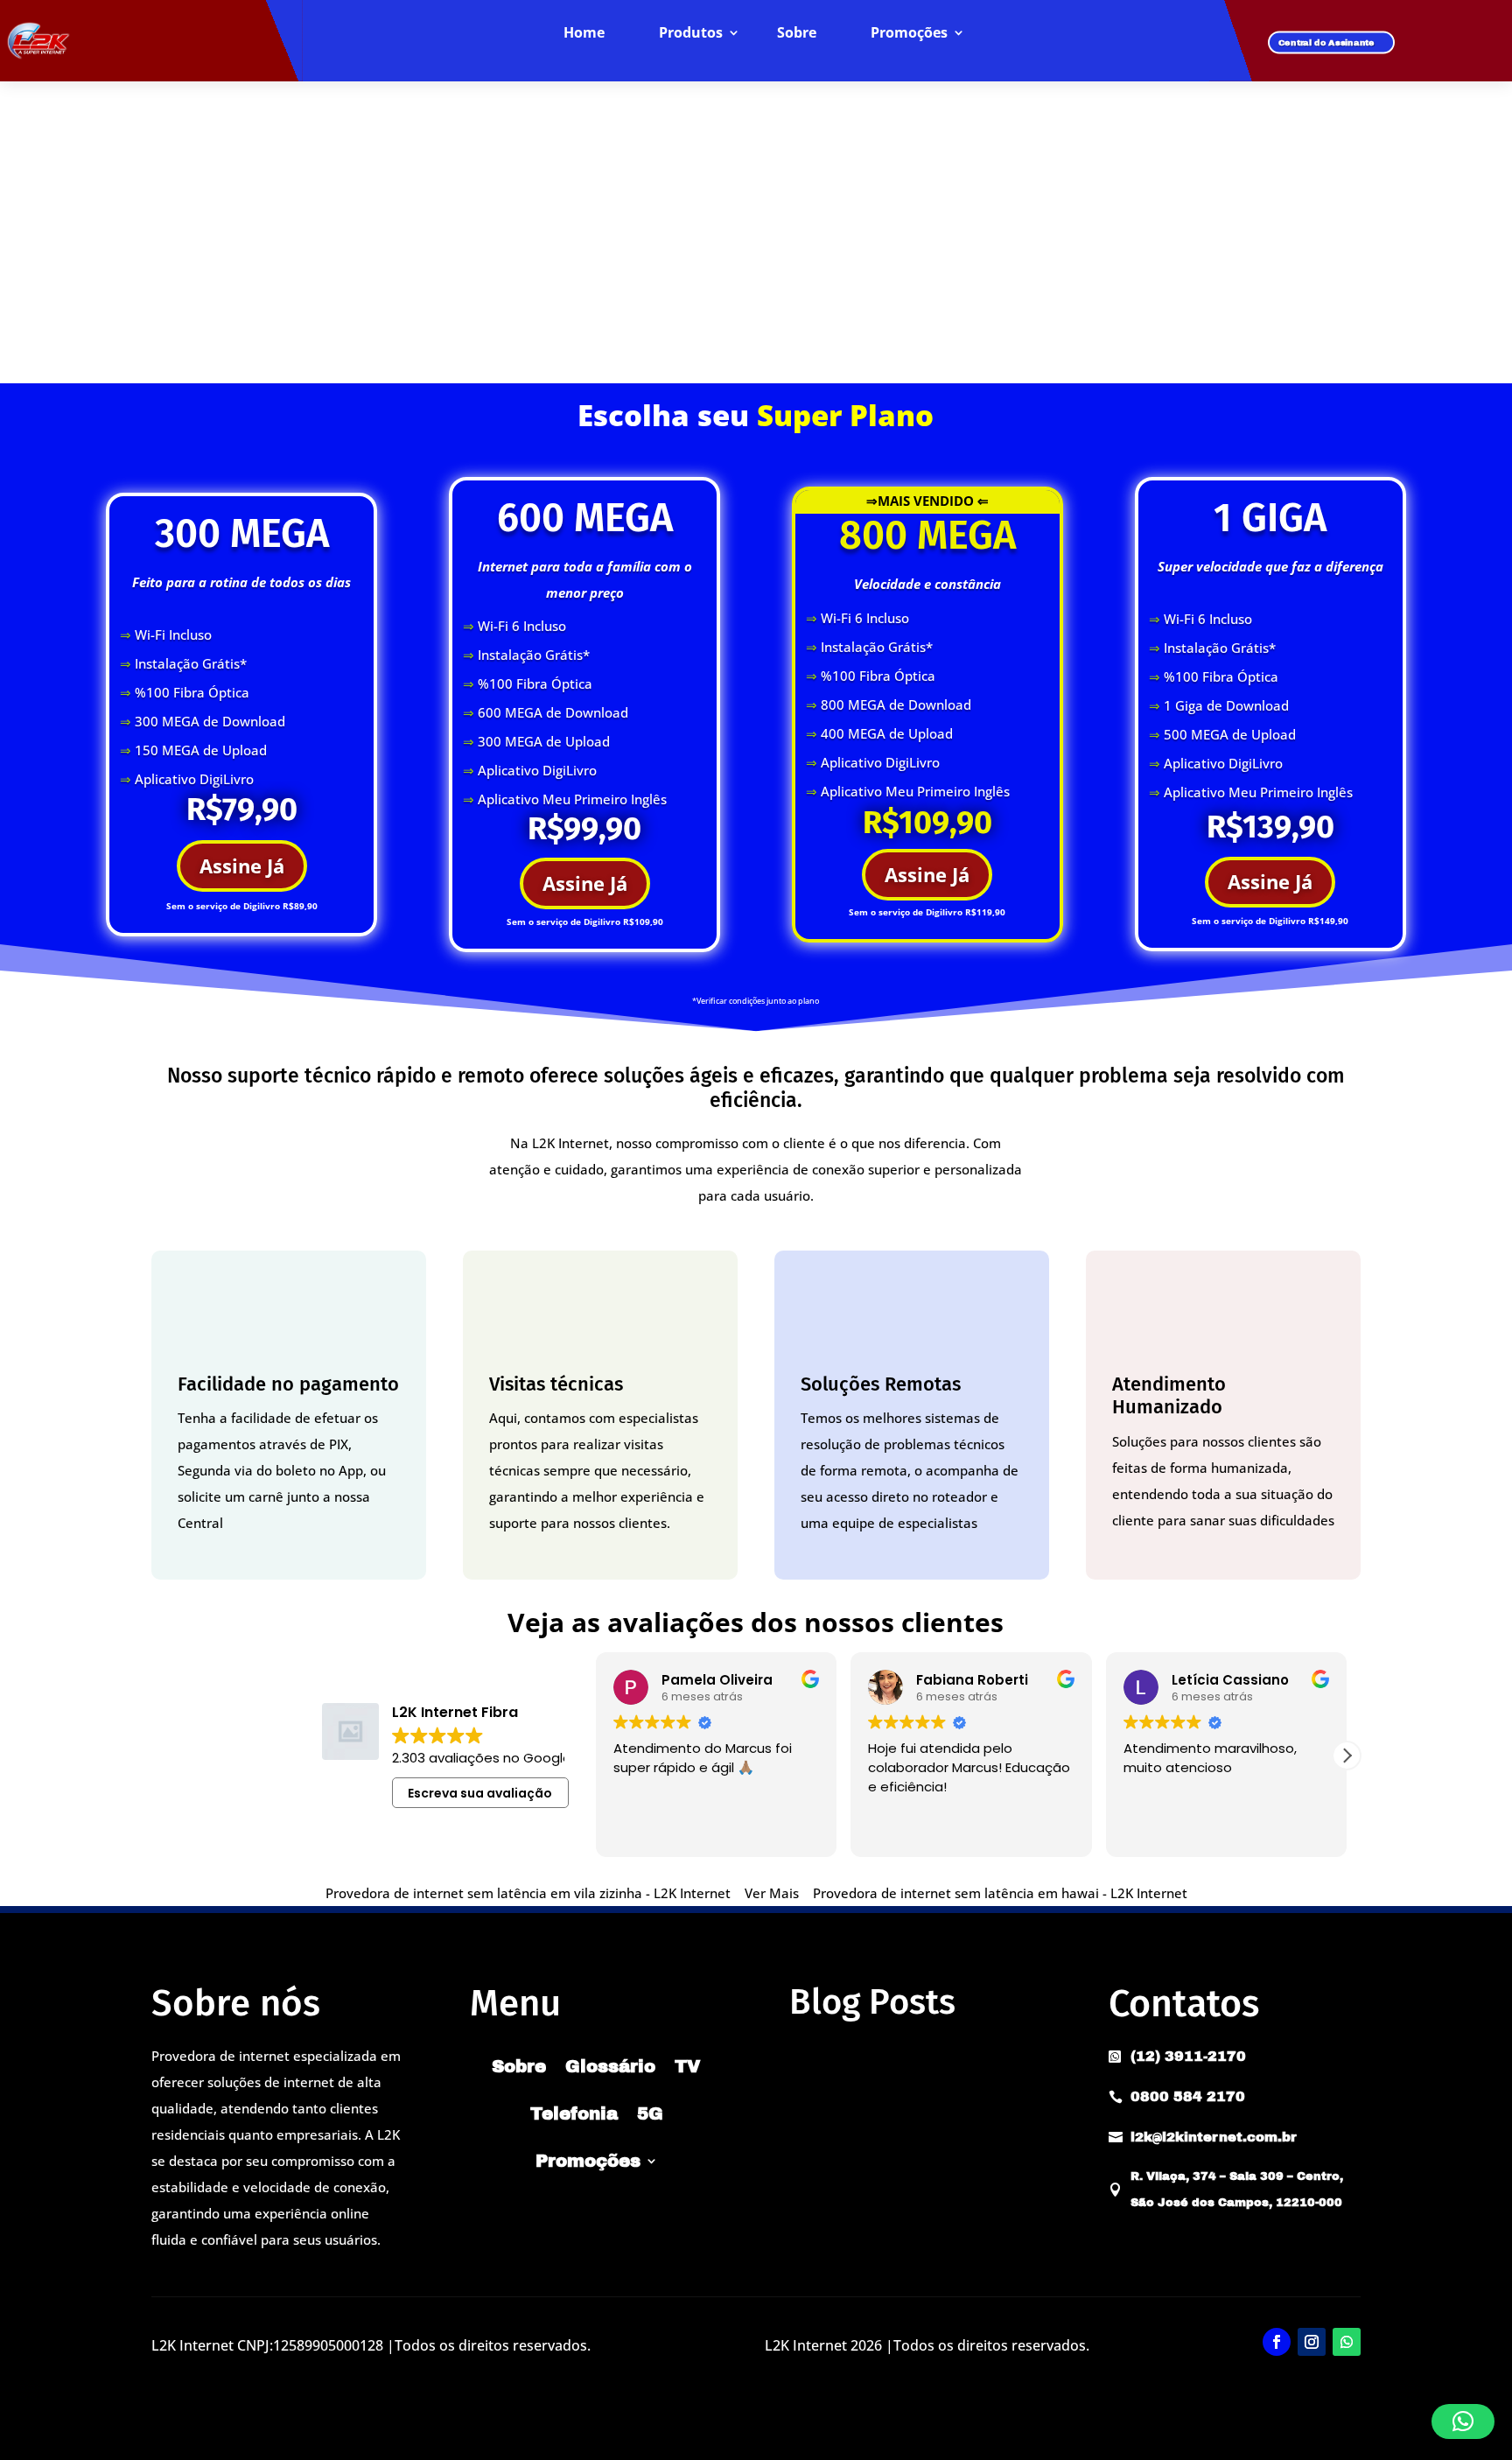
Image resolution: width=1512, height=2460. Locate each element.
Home (584, 33)
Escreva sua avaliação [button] (480, 1793)
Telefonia (574, 2113)
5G (650, 2113)
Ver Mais (772, 1893)
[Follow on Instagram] (1312, 2342)
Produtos (691, 33)
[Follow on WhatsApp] (1347, 2342)
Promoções (909, 33)
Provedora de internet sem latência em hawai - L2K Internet (1000, 1893)
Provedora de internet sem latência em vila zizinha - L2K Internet (528, 1893)
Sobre (797, 33)
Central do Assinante (1326, 42)
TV (688, 2066)
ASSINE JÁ (756, 341)
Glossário (610, 2066)
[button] (1347, 1756)
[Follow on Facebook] (1277, 2342)
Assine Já (242, 866)
